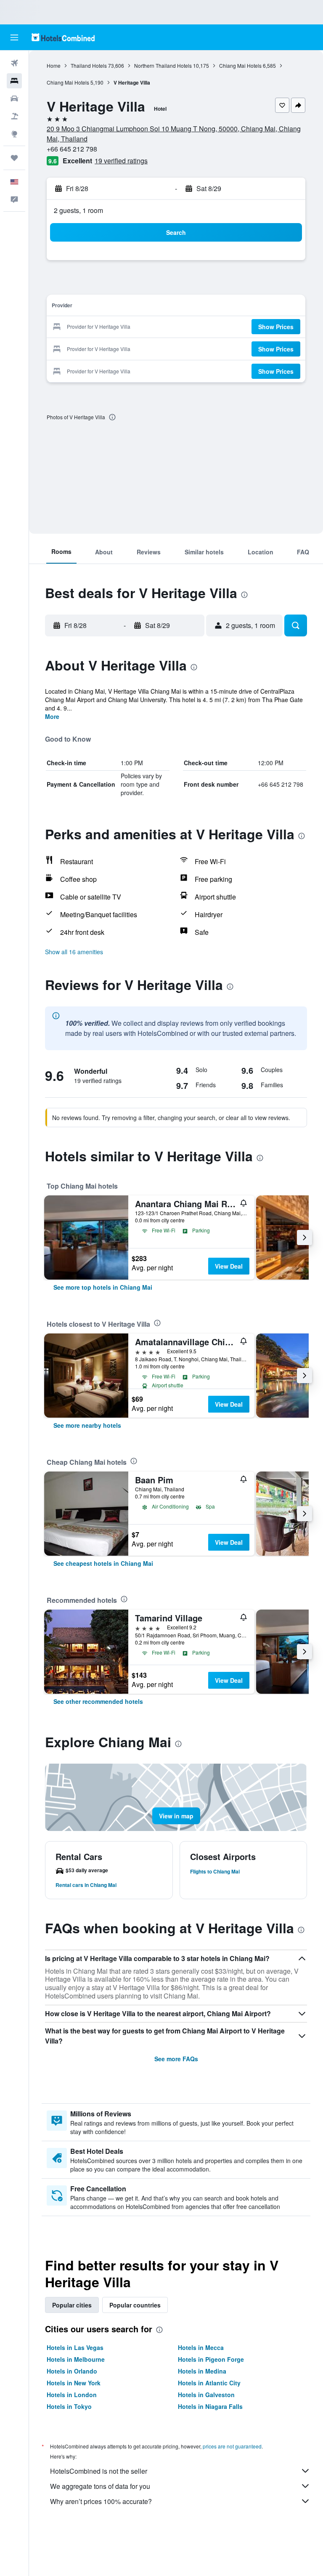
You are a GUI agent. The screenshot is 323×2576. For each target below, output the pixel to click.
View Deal (229, 1266)
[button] (14, 37)
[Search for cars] (14, 98)
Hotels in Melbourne (76, 2359)
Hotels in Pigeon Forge (211, 2359)
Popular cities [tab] (72, 2305)
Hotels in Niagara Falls (210, 2406)
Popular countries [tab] (135, 2305)
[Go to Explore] (14, 134)
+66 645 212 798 (72, 149)
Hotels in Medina (202, 2371)
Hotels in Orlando (72, 2371)
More (52, 716)
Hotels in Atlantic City (209, 2383)
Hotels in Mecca (201, 2347)
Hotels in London (72, 2395)
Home (54, 65)
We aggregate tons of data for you (100, 2486)
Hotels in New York (74, 2383)
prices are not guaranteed (232, 2446)
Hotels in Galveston (206, 2395)
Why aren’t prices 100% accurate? (101, 2501)
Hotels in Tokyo (69, 2406)
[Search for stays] (14, 81)
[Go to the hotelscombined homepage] (63, 37)
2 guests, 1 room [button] (78, 210)
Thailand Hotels (89, 65)
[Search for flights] (14, 63)
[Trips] (14, 158)
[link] (103, 1287)
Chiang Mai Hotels (240, 65)
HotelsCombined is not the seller (99, 2471)
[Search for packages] (14, 116)
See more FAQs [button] (176, 2059)
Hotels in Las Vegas (75, 2347)
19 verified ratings (121, 161)
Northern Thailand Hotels (163, 65)
